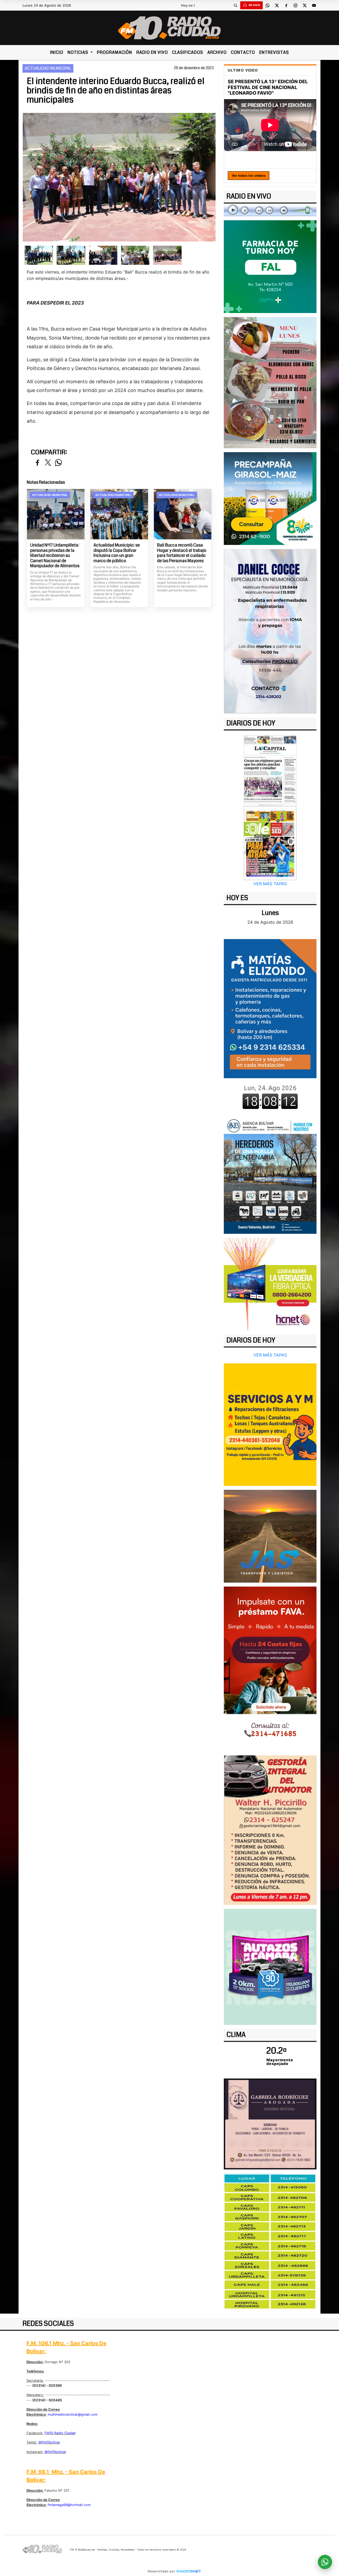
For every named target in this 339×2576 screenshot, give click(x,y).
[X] (277, 5)
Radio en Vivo (152, 52)
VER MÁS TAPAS (270, 884)
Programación (115, 52)
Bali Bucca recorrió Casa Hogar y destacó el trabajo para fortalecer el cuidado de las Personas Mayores (182, 553)
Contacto (243, 52)
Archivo (217, 52)
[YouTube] (314, 5)
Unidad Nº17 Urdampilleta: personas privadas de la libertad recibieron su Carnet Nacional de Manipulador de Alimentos (55, 556)
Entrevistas (274, 52)
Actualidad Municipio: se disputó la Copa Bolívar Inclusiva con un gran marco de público (117, 553)
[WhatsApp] (267, 5)
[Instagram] (295, 5)
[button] (235, 5)
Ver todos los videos (249, 176)
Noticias (78, 52)
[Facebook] (286, 5)
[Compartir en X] (48, 463)
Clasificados (188, 52)
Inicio (57, 52)
